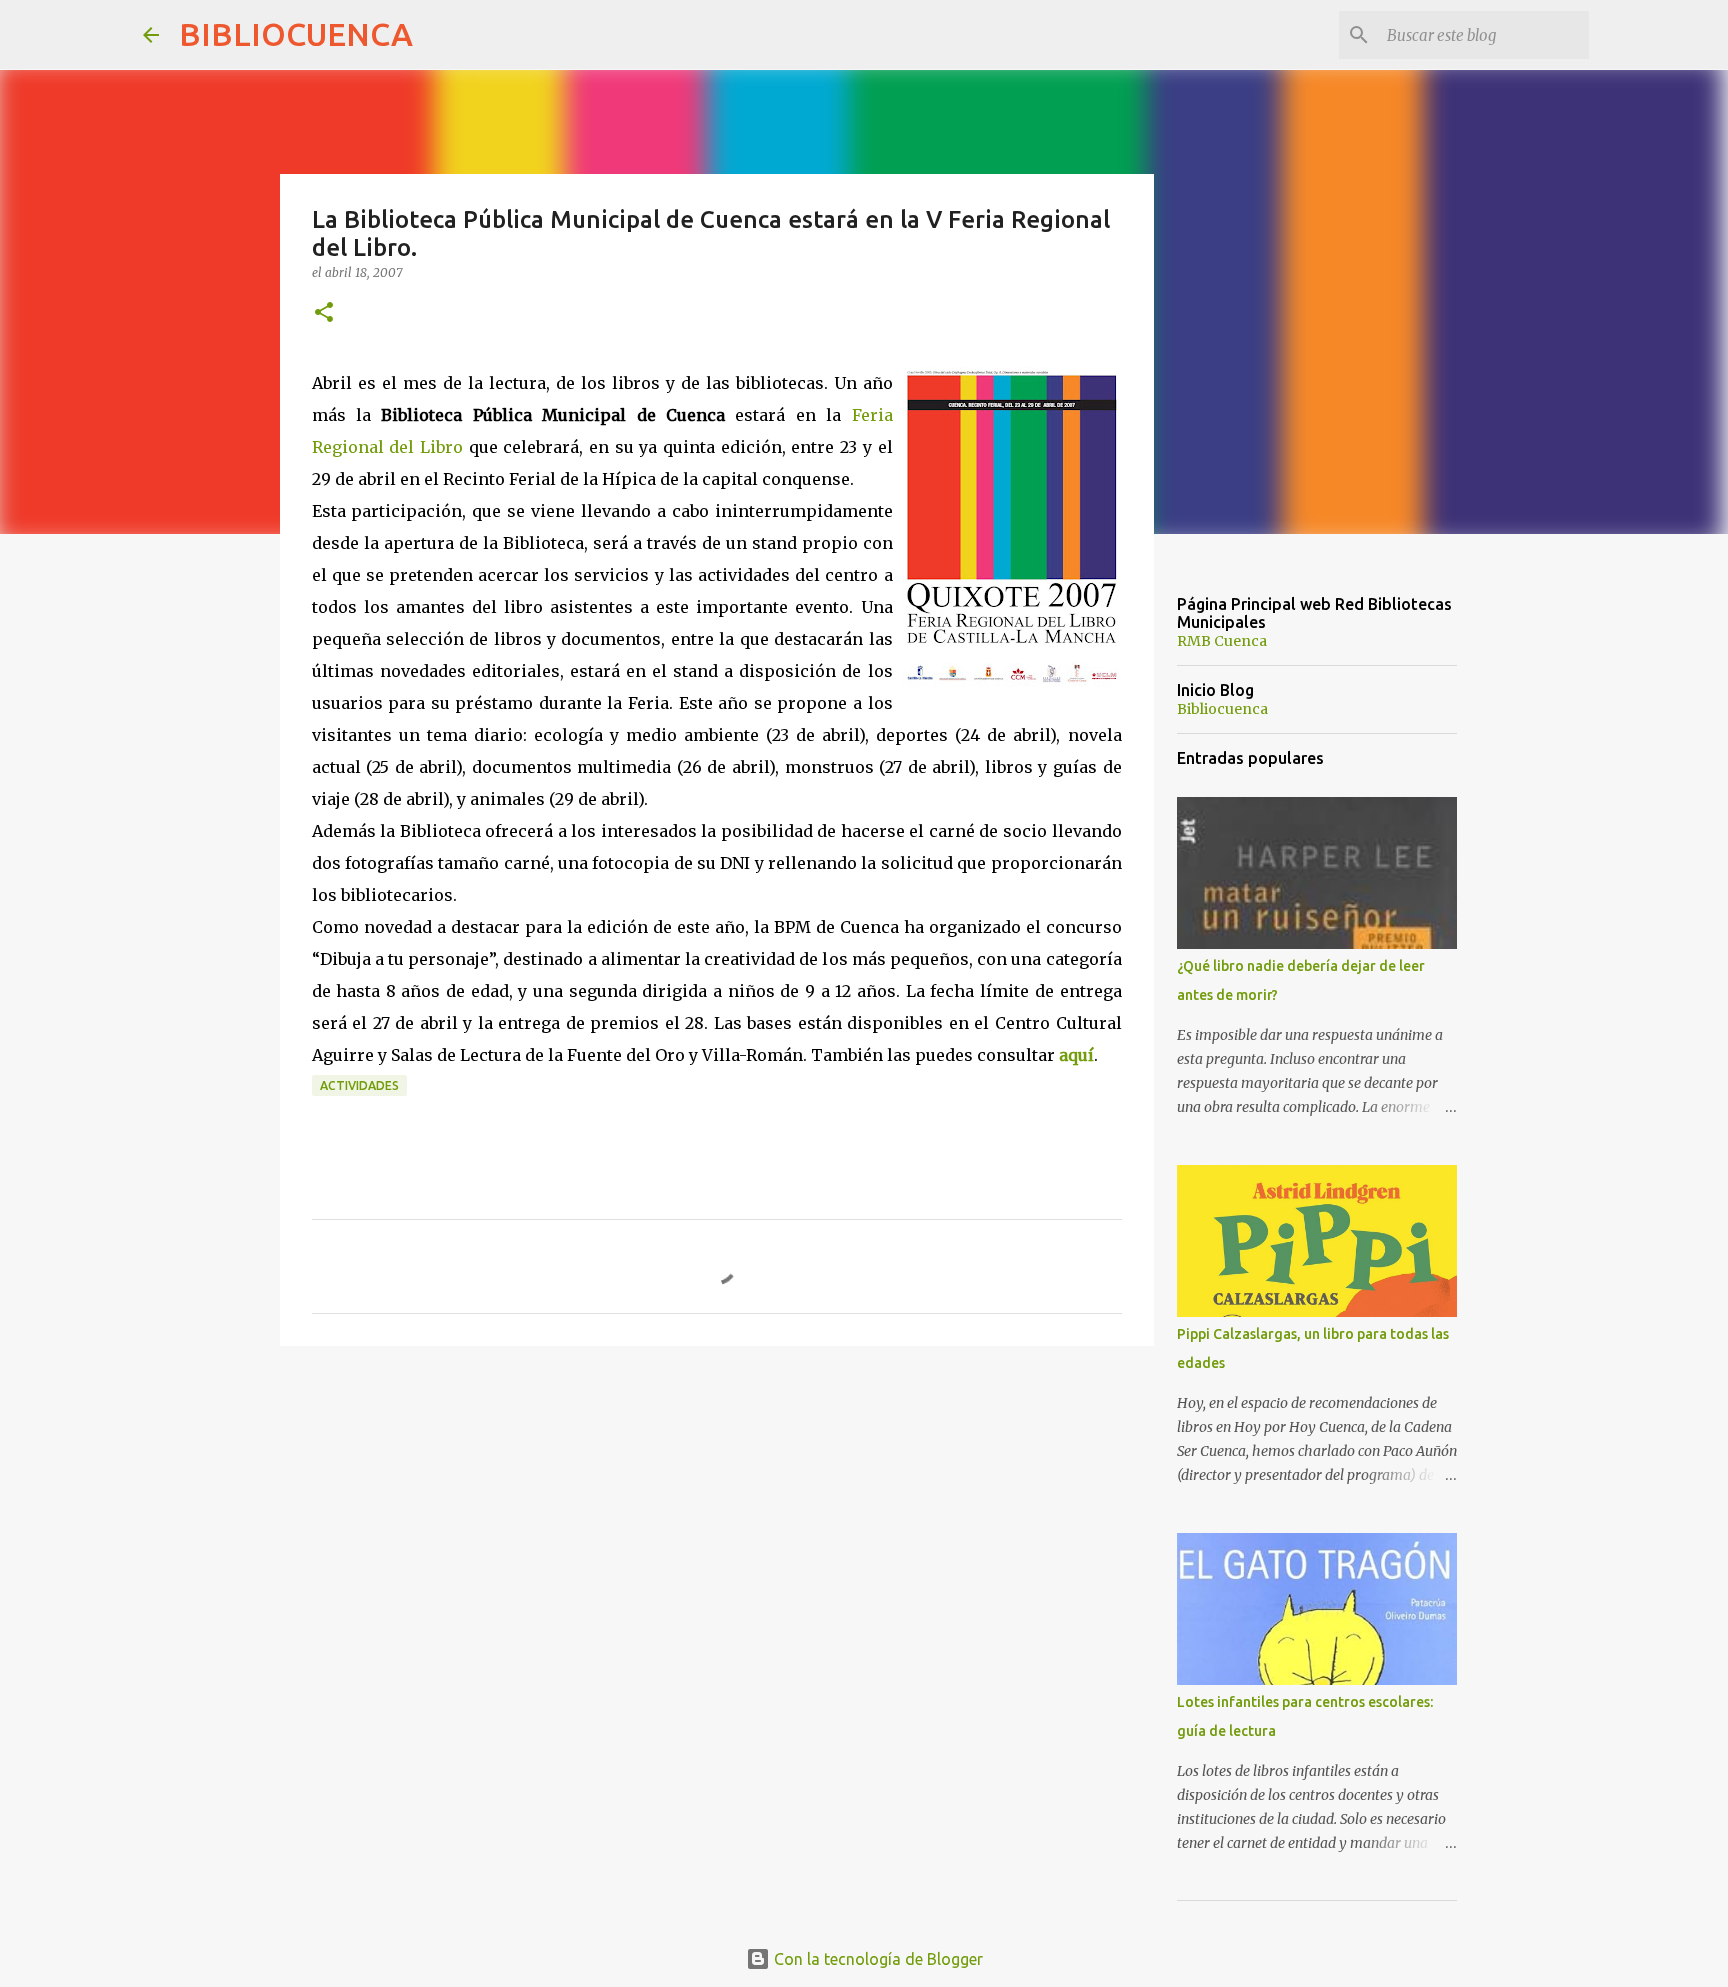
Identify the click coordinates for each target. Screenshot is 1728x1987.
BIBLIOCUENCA (296, 34)
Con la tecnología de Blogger (876, 1959)
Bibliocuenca (1222, 709)
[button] (324, 313)
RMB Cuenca (1222, 641)
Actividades (359, 1085)
